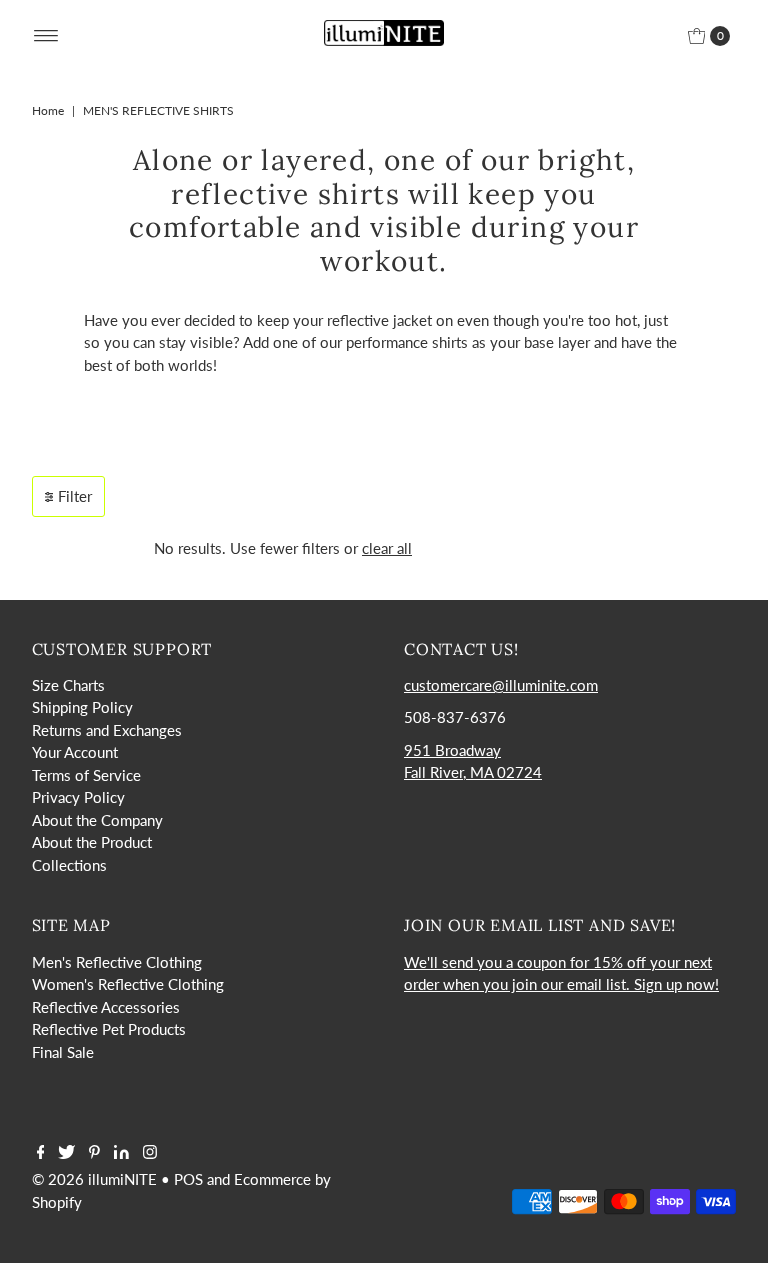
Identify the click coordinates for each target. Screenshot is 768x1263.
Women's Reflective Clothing (128, 984)
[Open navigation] (46, 36)
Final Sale (63, 1052)
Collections (69, 865)
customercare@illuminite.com (501, 685)
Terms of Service (86, 775)
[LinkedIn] (121, 1153)
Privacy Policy (78, 797)
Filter (75, 496)
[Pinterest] (94, 1153)
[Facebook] (41, 1153)
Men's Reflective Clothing (117, 962)
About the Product (92, 842)
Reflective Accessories (106, 1007)
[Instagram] (150, 1153)
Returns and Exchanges (107, 730)
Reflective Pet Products (109, 1029)
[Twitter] (66, 1153)
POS (188, 1179)
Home (48, 110)
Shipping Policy (82, 707)
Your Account (75, 752)
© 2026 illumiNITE (94, 1179)
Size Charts (68, 685)
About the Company (97, 820)
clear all (387, 548)
